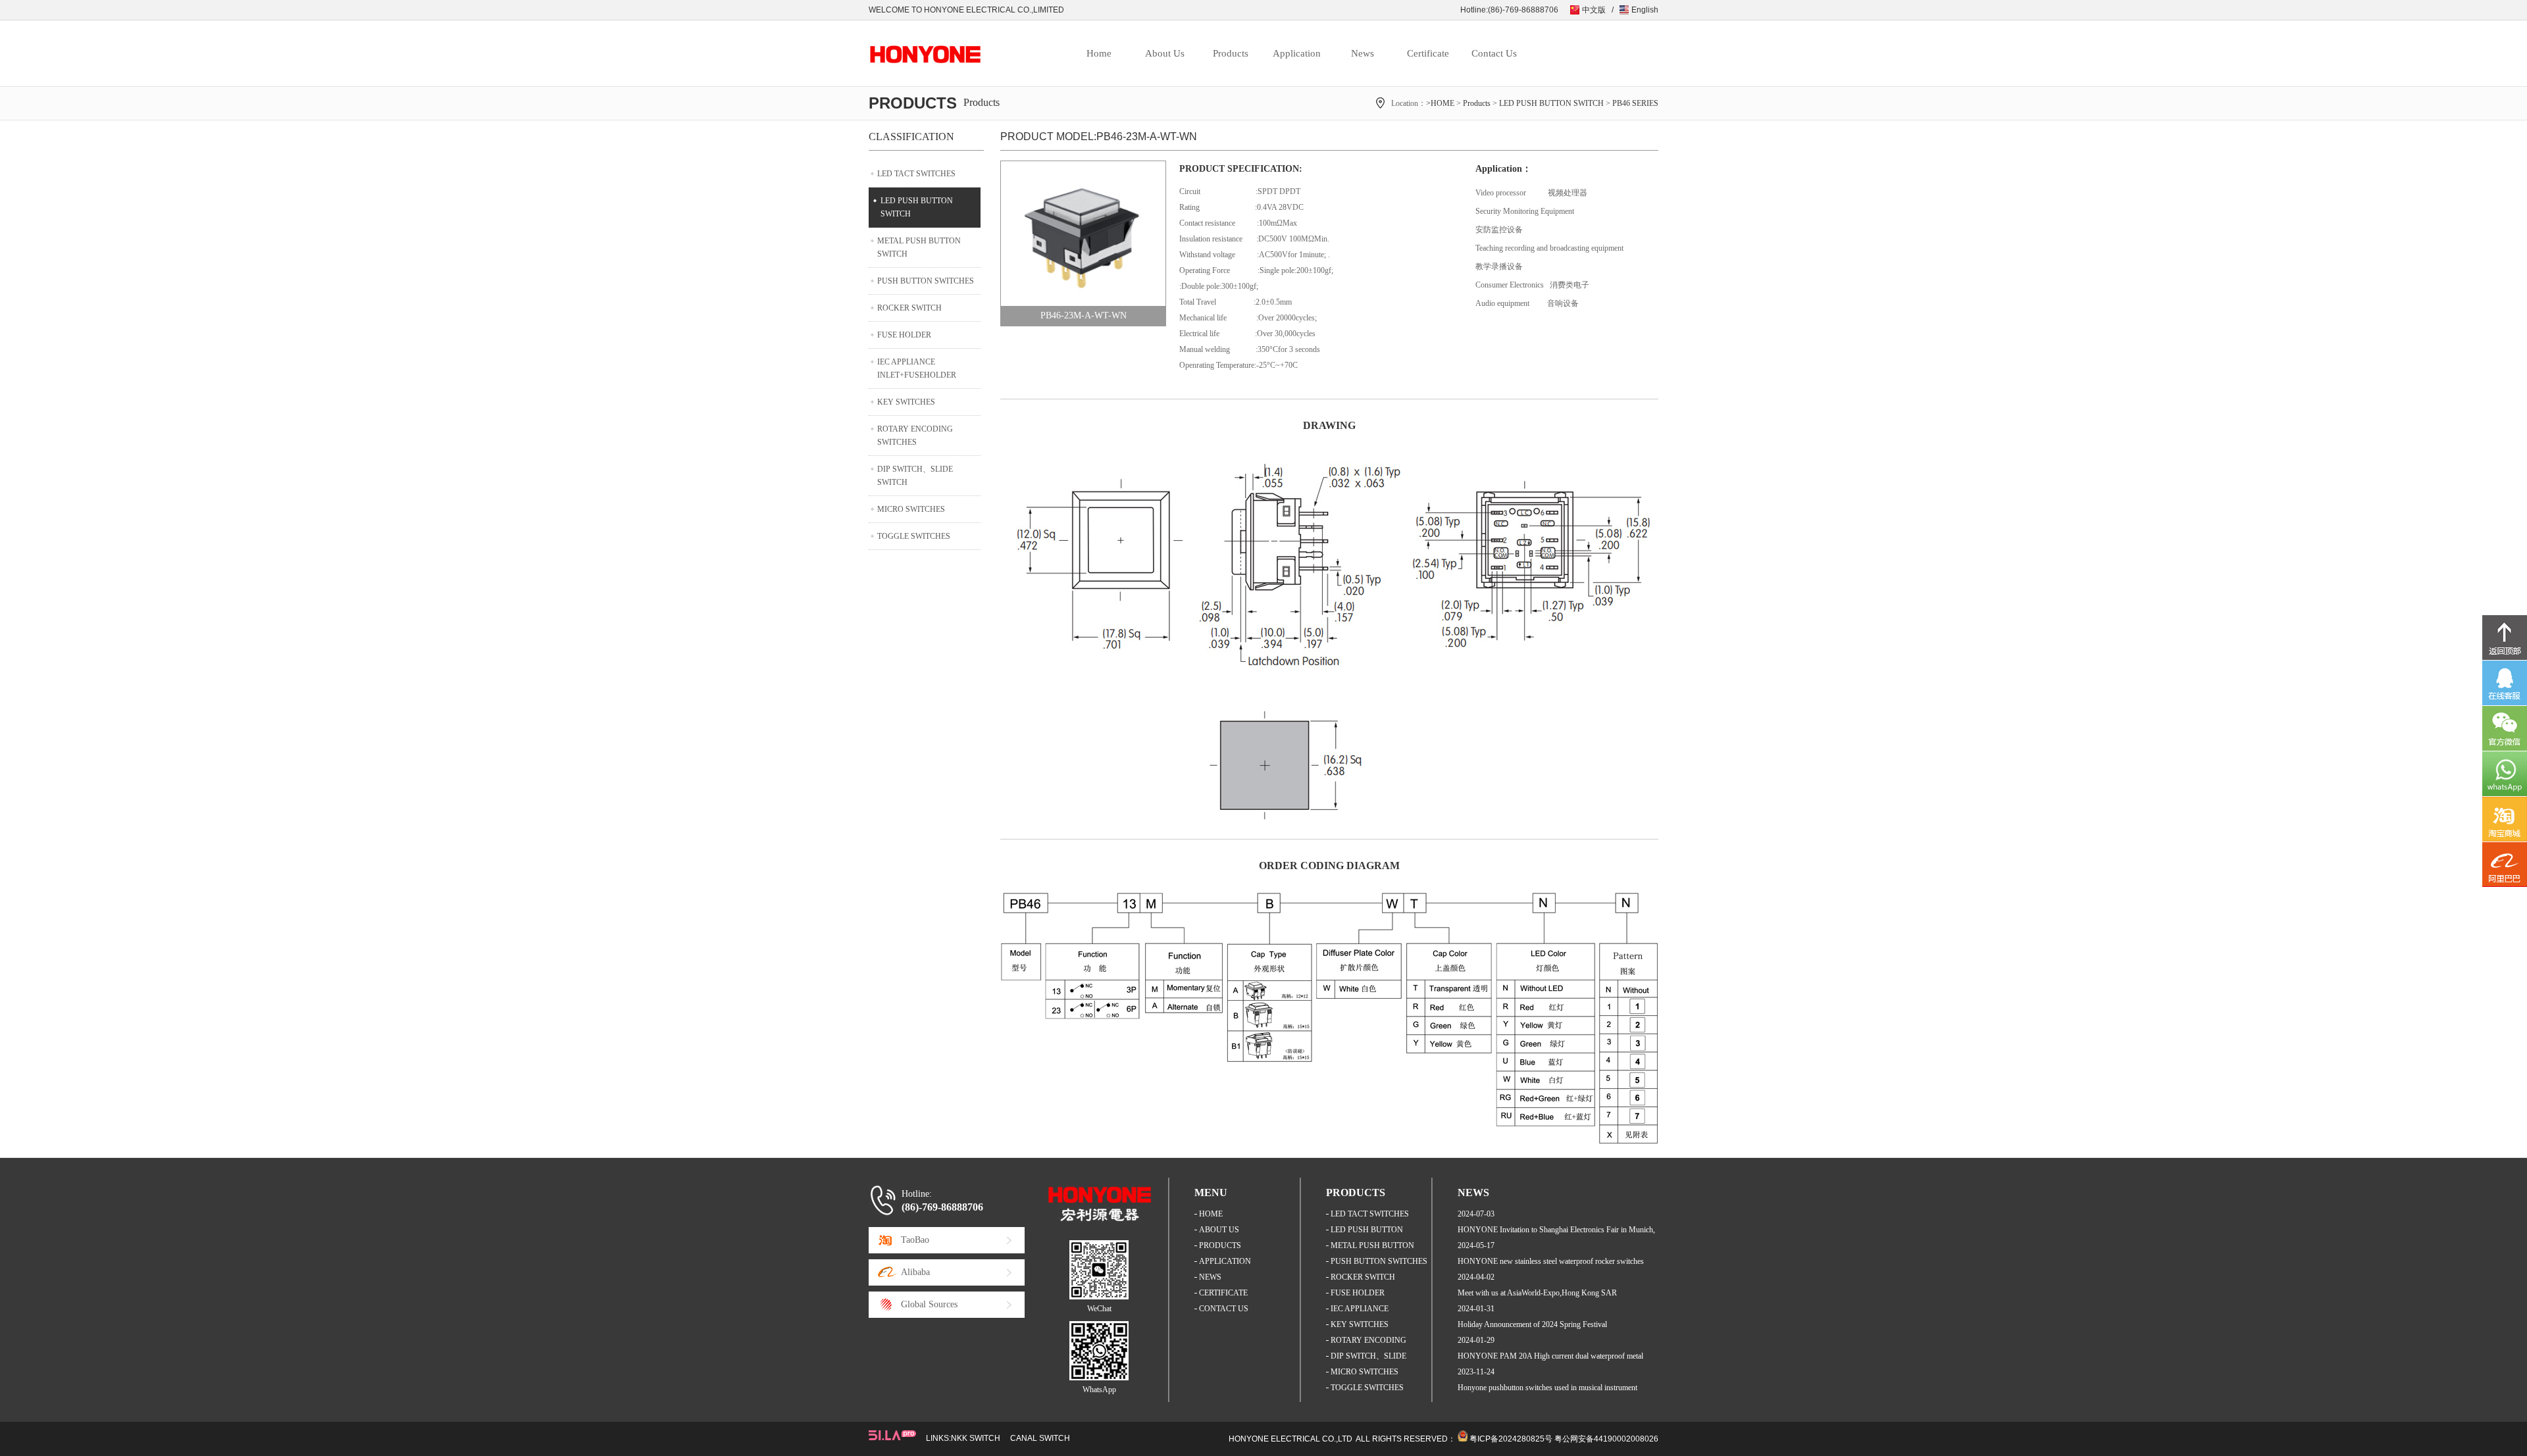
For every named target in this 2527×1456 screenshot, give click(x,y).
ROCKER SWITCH (909, 308)
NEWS (1210, 1277)
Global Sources (929, 1304)
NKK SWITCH (976, 1438)
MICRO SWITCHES (911, 509)
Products (1231, 53)
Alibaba (915, 1272)
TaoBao (915, 1240)
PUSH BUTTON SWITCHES (926, 281)
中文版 (1594, 10)
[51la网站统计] (897, 1435)
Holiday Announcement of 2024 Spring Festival (1532, 1324)
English (1645, 10)
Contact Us (1494, 53)
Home (1099, 53)
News (1363, 53)
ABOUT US (1219, 1230)
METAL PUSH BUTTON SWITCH (919, 247)
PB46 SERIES (1635, 103)
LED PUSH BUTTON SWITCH (1551, 103)
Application (1297, 53)
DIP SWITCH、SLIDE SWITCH (915, 476)
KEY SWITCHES (906, 402)
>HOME (1440, 103)
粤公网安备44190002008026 (1606, 1439)
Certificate (1428, 53)
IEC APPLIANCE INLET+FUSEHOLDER (917, 368)
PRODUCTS (1220, 1245)
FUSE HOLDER (904, 335)
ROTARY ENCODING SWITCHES (915, 436)
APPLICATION (1225, 1261)
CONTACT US (1224, 1309)
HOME (1211, 1214)
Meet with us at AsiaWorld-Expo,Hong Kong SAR (1537, 1293)
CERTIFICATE (1223, 1293)
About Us (1165, 53)
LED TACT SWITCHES (916, 174)
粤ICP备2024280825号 (1511, 1439)
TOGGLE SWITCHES (914, 536)
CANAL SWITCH (1040, 1438)
